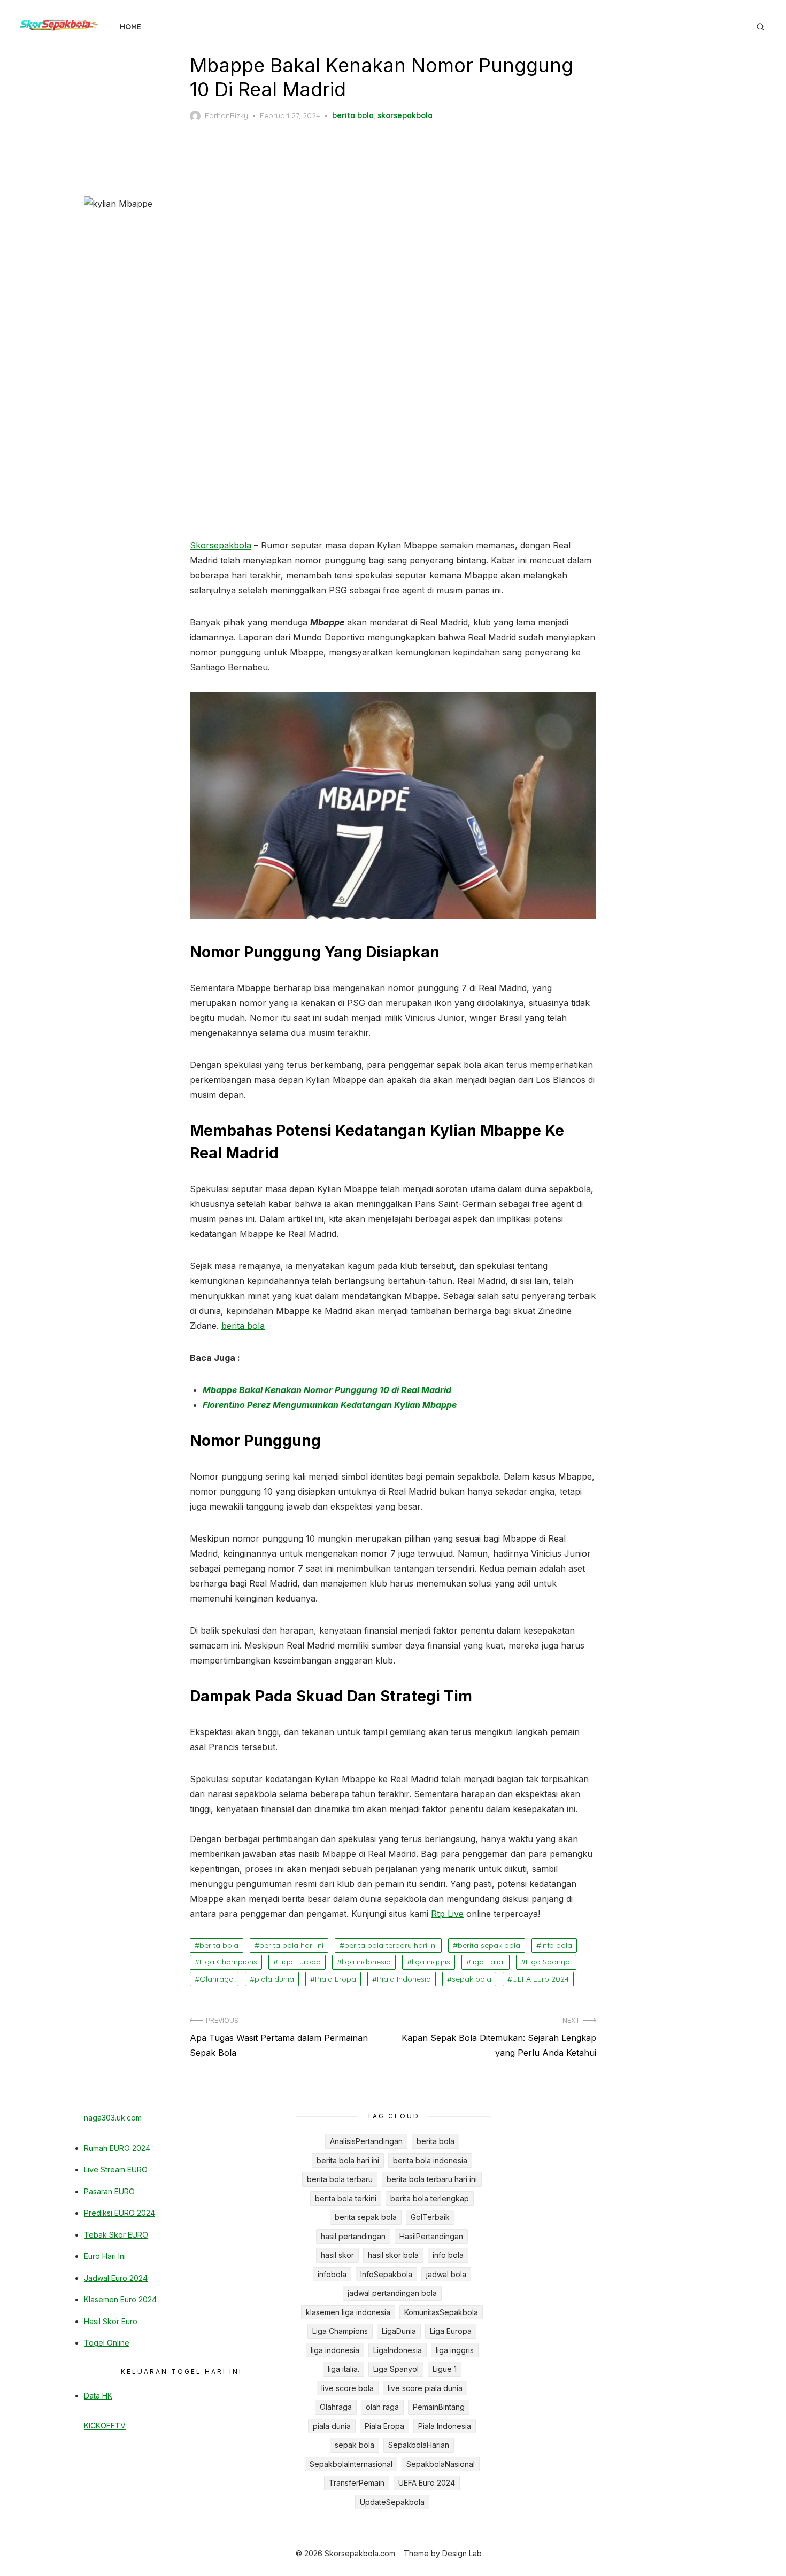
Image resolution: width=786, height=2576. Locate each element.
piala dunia (274, 1979)
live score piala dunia (425, 2388)
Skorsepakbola (221, 545)
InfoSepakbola (386, 2274)
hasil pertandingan (353, 2236)
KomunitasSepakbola (441, 2312)
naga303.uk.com (113, 2118)
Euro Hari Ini (105, 2256)
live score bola (348, 2388)
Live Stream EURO (116, 2169)
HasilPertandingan (431, 2236)
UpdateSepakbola (392, 2502)
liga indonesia (366, 1962)
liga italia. (488, 1962)
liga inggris (431, 1962)
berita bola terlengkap (430, 2198)
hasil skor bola (393, 2255)
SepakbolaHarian (419, 2445)
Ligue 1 (445, 2369)
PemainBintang (439, 2407)
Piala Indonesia (404, 1979)
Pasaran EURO (109, 2191)
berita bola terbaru (340, 2179)
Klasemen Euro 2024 (120, 2299)
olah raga (382, 2407)
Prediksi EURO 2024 (120, 2213)
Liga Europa (299, 1962)
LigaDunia (399, 2331)
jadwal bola (446, 2274)
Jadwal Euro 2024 (116, 2278)
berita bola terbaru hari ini (391, 1945)
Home (130, 27)
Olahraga (217, 1979)
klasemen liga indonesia (348, 2312)
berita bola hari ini (291, 1945)
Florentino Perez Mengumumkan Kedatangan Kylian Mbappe (330, 1405)
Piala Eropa (336, 1979)
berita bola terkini (346, 2198)
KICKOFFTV (105, 2426)
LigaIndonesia (398, 2350)
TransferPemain (357, 2483)
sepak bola (472, 1979)
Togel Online (107, 2343)
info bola (557, 1945)
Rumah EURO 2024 (117, 2148)
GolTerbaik (430, 2217)
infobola (332, 2274)
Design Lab (462, 2553)
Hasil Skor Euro (111, 2321)
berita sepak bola (489, 1945)
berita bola (353, 115)
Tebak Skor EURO (116, 2235)
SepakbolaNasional (441, 2464)
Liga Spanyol (549, 1962)
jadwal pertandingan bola (392, 2293)
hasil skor (337, 2255)
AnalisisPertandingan (366, 2141)
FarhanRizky (226, 115)
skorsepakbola (405, 115)
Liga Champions (228, 1962)
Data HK (98, 2396)
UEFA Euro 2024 (541, 1979)
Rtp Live (447, 1914)
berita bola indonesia (430, 2160)
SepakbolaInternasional (351, 2464)
